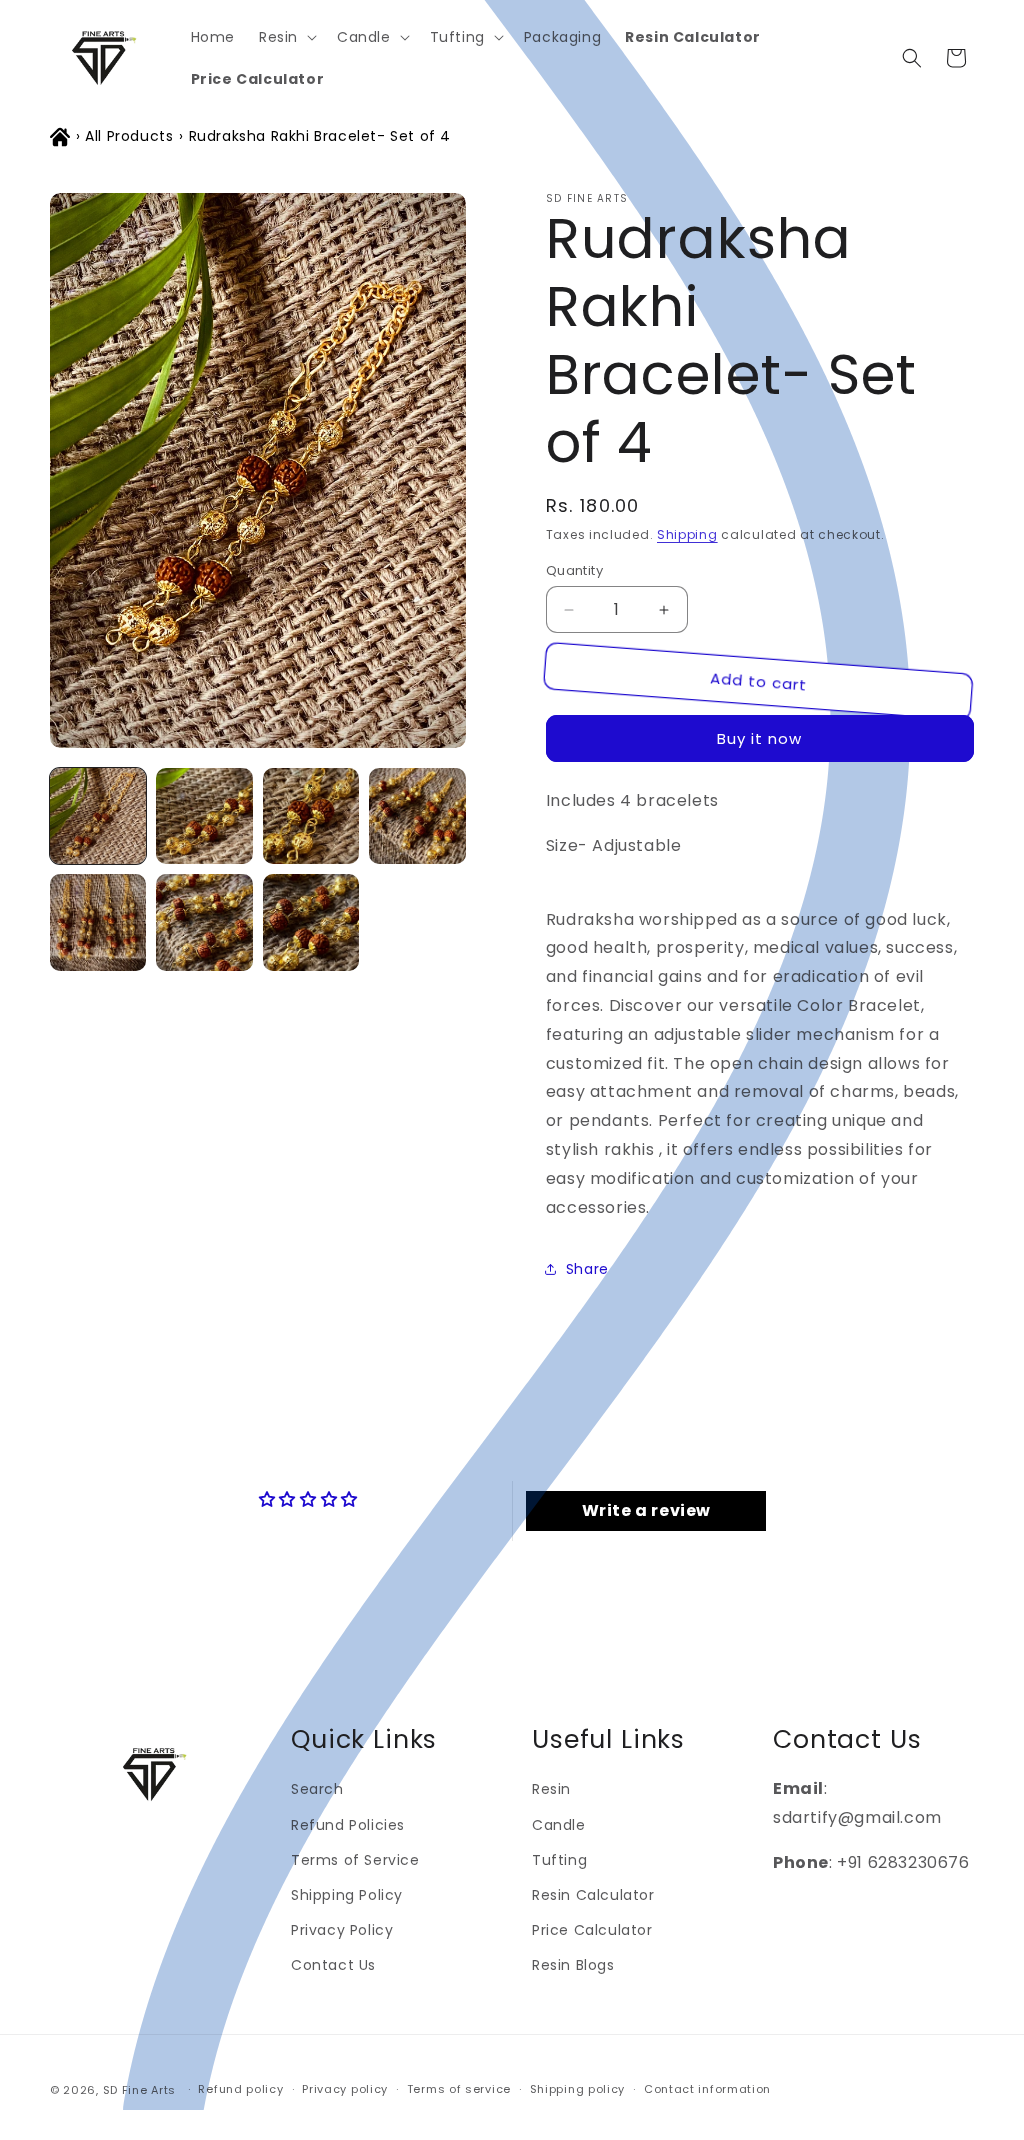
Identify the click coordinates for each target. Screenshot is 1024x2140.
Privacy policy (345, 2089)
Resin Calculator (593, 1895)
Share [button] (587, 1269)
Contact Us (333, 1965)
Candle (559, 1825)
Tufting (559, 1860)
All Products (129, 136)
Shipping (687, 534)
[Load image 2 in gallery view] (204, 816)
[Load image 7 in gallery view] (311, 922)
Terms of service (459, 2089)
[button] (286, 37)
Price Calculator (592, 1930)
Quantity (574, 570)
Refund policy (240, 2089)
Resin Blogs (573, 1965)
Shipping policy (578, 2089)
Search (317, 1789)
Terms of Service (355, 1860)
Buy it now (759, 738)
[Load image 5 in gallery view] (98, 922)
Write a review (646, 1510)
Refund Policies (348, 1825)
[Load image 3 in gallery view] (311, 816)
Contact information (707, 2089)
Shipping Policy (347, 1895)
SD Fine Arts (139, 2090)
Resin (551, 1789)
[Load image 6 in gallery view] (204, 922)
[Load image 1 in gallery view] (98, 816)
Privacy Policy (342, 1930)
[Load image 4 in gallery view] (417, 816)
